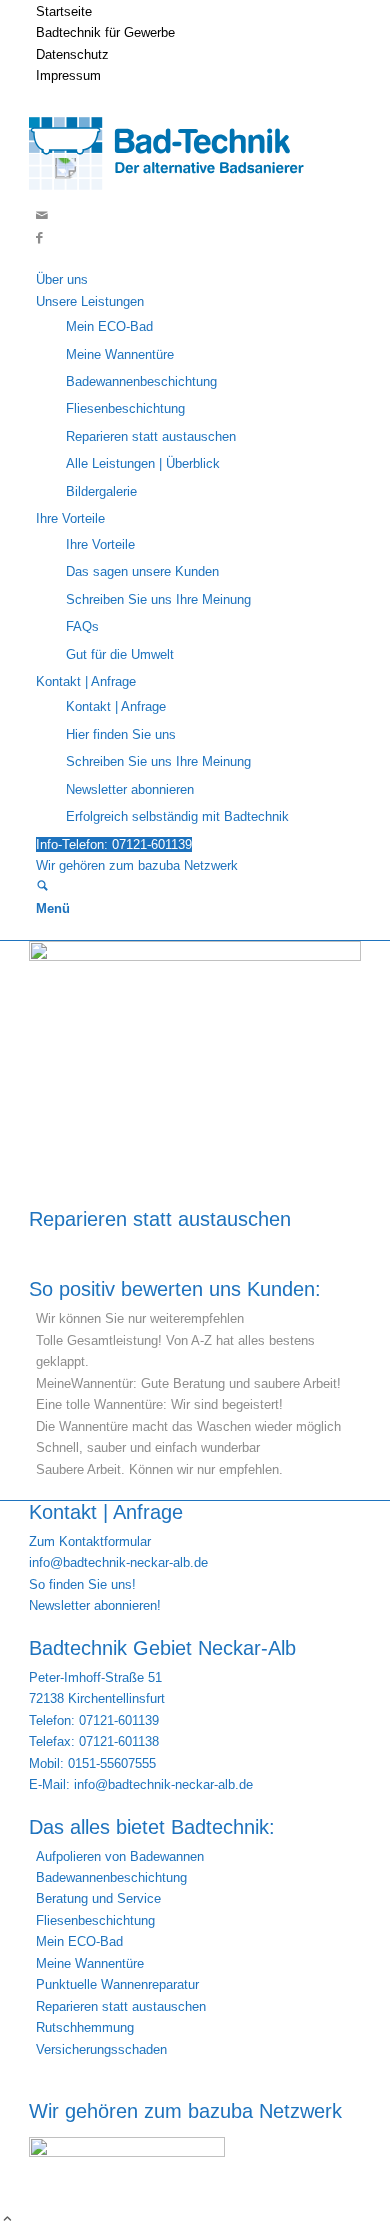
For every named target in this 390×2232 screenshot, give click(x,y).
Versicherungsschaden (101, 2049)
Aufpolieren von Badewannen (120, 1856)
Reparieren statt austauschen (160, 1219)
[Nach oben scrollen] (7, 2220)
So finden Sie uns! (82, 1584)
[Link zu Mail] (42, 215)
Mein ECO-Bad (79, 1941)
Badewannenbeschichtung (111, 1877)
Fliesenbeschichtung (95, 1920)
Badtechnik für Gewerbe (105, 32)
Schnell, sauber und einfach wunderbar (148, 1447)
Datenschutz (72, 54)
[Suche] (42, 887)
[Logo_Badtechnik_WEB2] (175, 194)
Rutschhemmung (85, 2027)
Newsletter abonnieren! (95, 1605)
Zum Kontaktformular (90, 1541)
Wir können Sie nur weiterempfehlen (140, 1318)
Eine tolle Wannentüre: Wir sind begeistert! (159, 1404)
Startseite (64, 11)
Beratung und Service (98, 1898)
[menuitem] (198, 11)
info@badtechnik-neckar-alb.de (118, 1562)
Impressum (68, 75)
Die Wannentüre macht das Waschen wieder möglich (188, 1426)
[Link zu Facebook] (39, 237)
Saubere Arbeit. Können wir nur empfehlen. (159, 1469)
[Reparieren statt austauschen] (195, 956)
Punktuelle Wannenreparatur (117, 1984)
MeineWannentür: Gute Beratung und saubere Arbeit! (188, 1383)
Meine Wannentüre (90, 1963)
